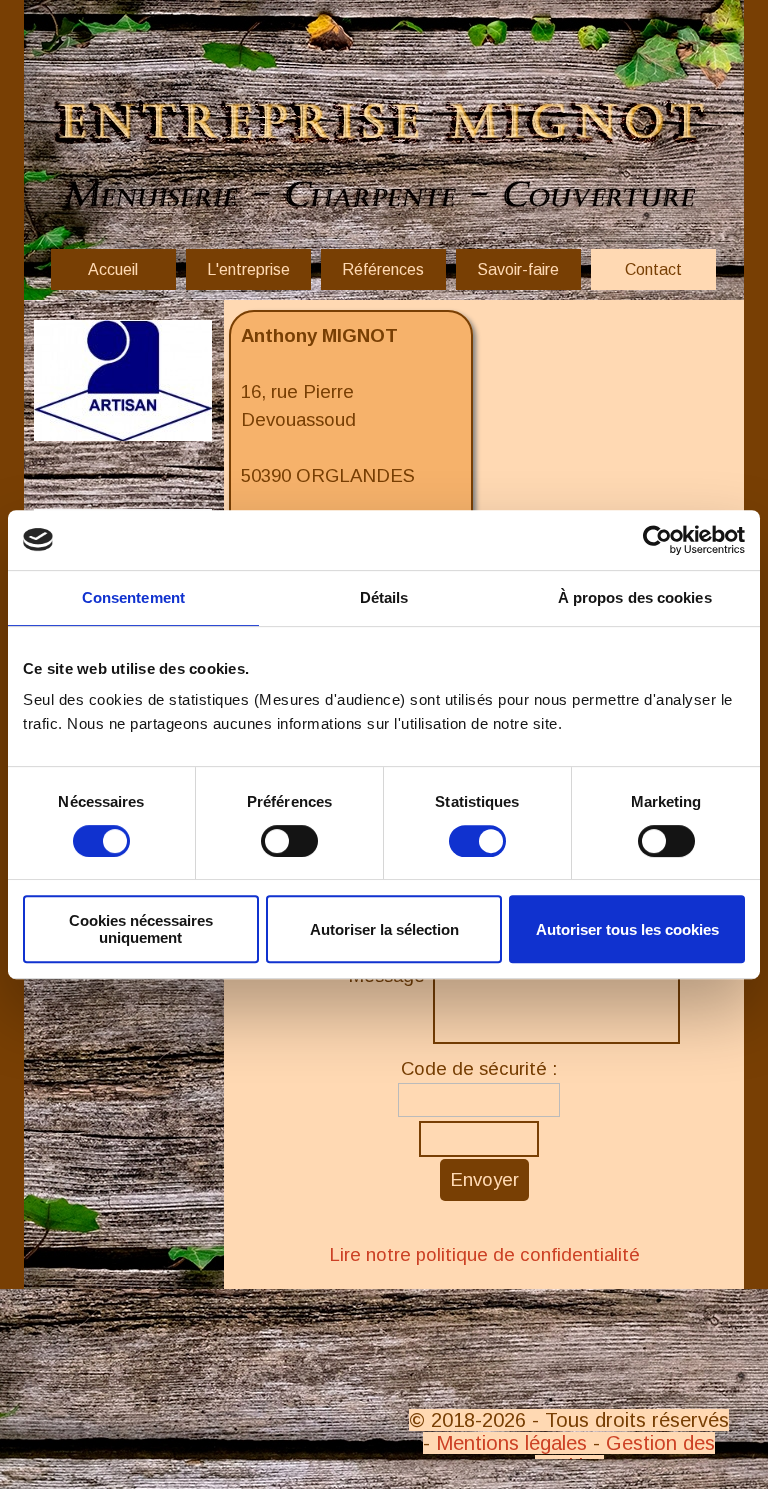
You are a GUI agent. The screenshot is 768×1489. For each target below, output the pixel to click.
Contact (653, 269)
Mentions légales (511, 1443)
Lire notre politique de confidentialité (484, 1254)
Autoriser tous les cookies (627, 929)
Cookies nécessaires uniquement (141, 929)
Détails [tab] (384, 597)
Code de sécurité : (479, 1068)
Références (383, 269)
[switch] (289, 841)
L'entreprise (248, 269)
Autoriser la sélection (384, 929)
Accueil (113, 269)
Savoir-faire (518, 269)
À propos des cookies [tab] (635, 597)
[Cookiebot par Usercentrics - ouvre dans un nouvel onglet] (657, 540)
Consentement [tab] (133, 597)
